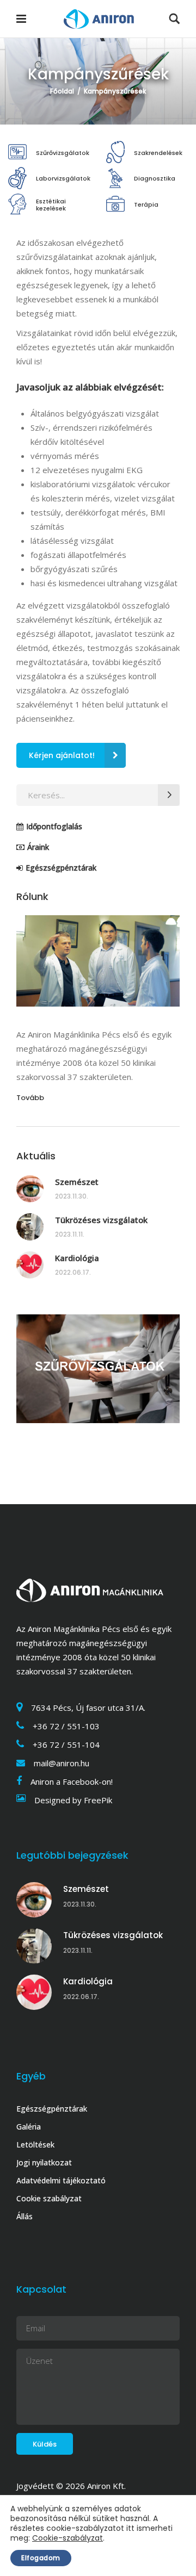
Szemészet (77, 1182)
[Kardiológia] (30, 1265)
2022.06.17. (73, 1272)
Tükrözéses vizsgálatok (101, 1220)
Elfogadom (41, 2558)
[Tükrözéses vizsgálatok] (30, 1227)
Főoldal (62, 91)
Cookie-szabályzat (68, 2538)
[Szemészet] (30, 1189)
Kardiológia (77, 1258)
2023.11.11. (70, 1234)
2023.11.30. (72, 1196)
